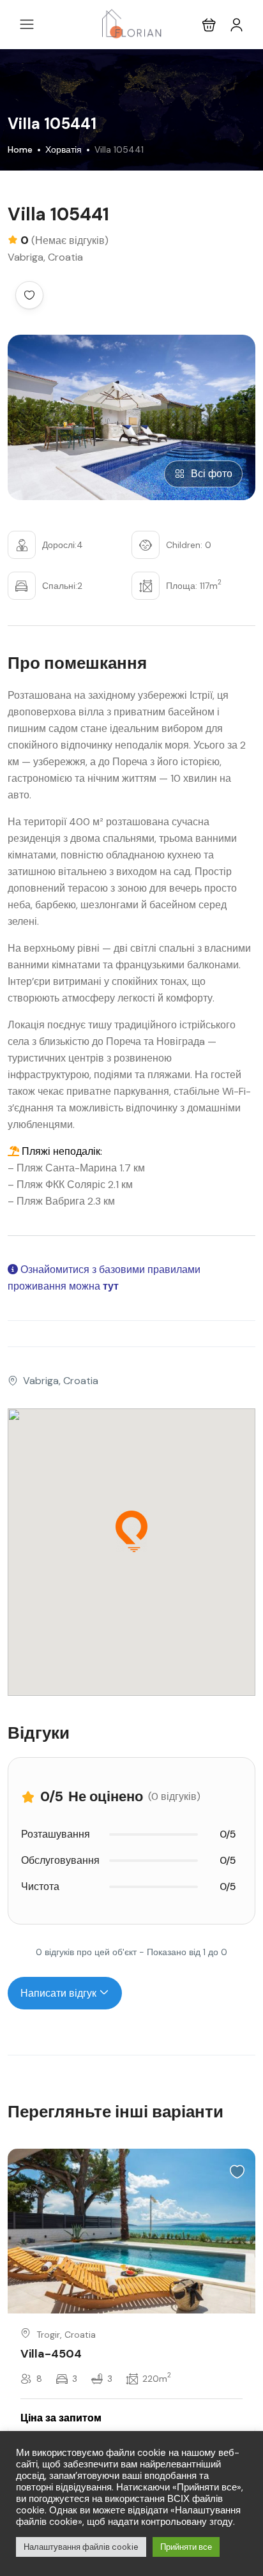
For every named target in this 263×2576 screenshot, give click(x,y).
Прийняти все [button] (186, 2547)
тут (111, 1286)
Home (20, 149)
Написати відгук (60, 1993)
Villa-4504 (51, 2354)
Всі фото (212, 474)
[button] (209, 25)
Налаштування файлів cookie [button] (81, 2547)
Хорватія (64, 149)
